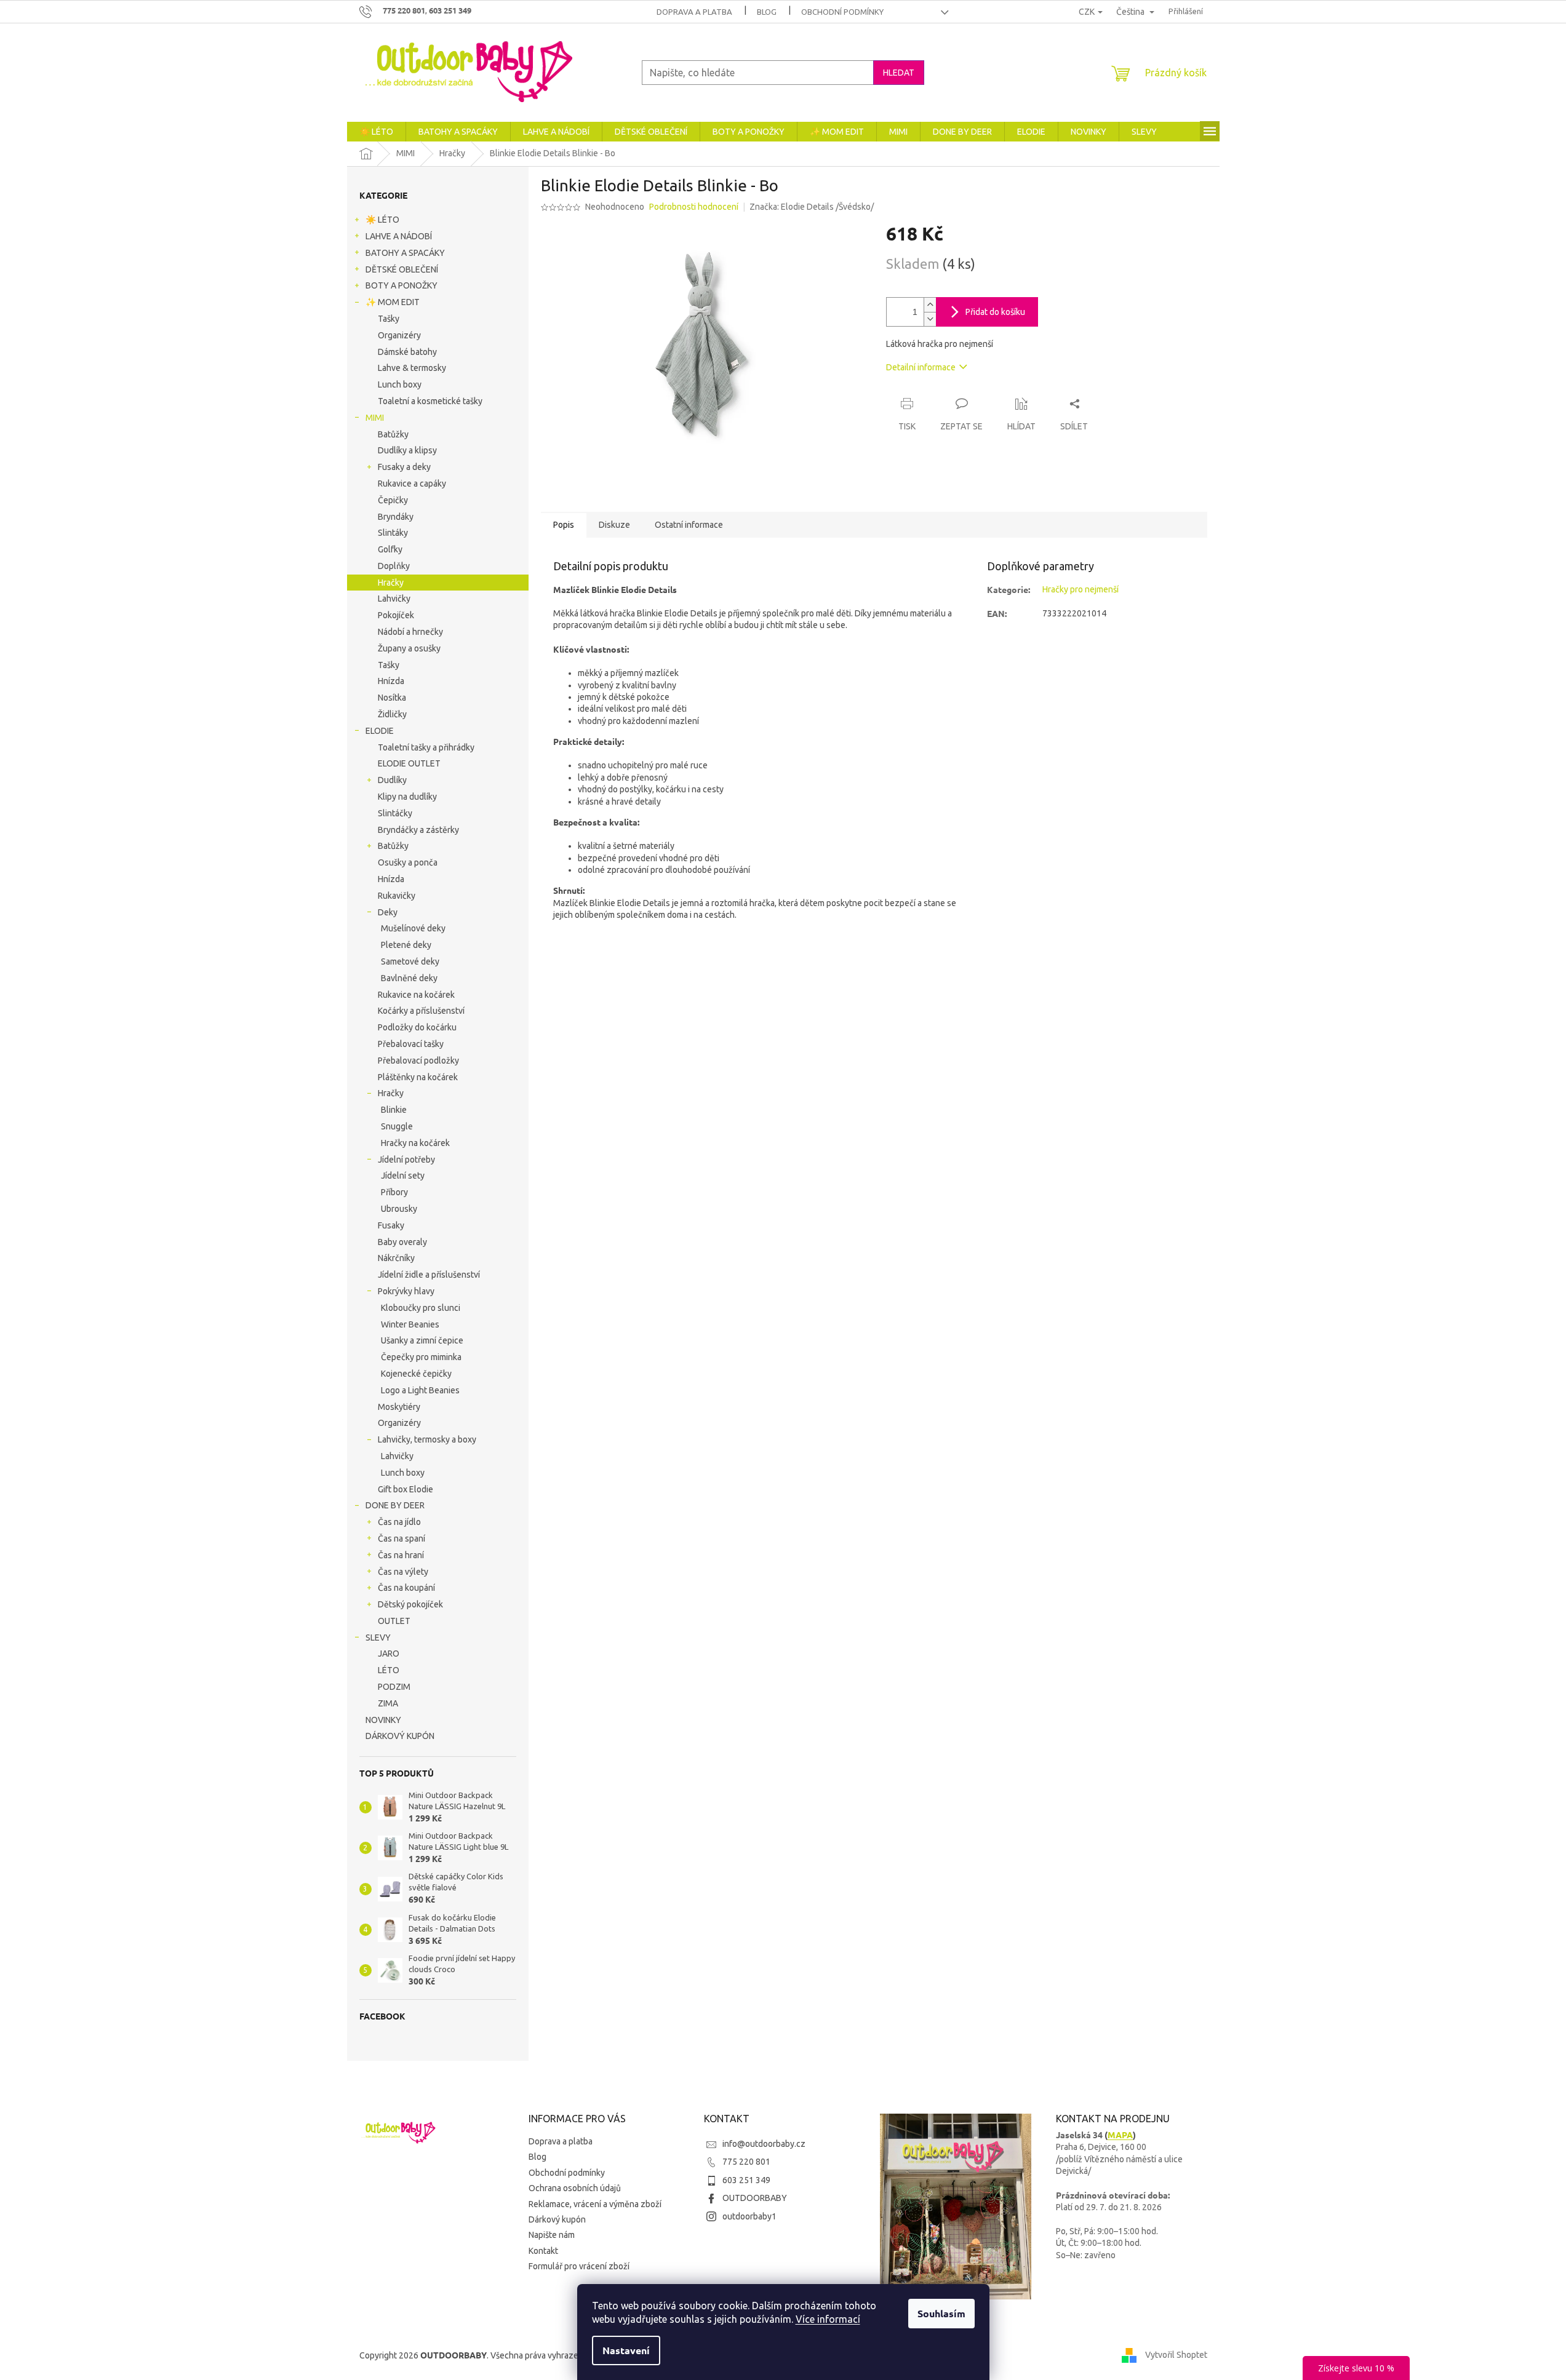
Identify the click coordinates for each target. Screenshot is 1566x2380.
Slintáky (393, 533)
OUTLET (394, 1621)
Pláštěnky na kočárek (418, 1077)
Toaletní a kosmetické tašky (430, 401)
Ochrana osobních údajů (575, 2188)
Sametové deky (410, 961)
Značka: (812, 207)
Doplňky (394, 566)
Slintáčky (395, 813)
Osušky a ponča (408, 862)
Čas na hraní (401, 1555)
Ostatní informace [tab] (689, 525)
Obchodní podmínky (842, 12)
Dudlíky (392, 780)
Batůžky (393, 434)
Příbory (394, 1192)
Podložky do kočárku (417, 1027)
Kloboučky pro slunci (421, 1308)
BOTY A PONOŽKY (401, 285)
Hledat (899, 73)
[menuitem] (376, 132)
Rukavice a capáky (412, 484)
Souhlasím (941, 2313)
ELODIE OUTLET (409, 763)
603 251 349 (746, 2180)
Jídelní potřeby (406, 1160)
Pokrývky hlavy (406, 1291)
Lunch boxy (400, 384)
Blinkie (394, 1110)
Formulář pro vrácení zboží (579, 2266)
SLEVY (378, 1638)
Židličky (392, 714)
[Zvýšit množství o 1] (930, 305)
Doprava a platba (694, 12)
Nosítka (392, 698)
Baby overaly (402, 1242)
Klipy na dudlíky (407, 797)
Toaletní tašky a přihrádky (426, 747)
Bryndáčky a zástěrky (418, 830)
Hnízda (391, 681)
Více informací (828, 2319)
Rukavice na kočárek (416, 995)
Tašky (389, 319)
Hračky (391, 583)
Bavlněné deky (409, 978)
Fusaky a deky (404, 467)
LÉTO (389, 1670)
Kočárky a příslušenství (421, 1011)
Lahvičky (394, 599)
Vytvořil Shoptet (1176, 2354)
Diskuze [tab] (614, 525)
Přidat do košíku (995, 312)
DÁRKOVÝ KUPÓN (400, 1736)
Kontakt (543, 2251)
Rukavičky (397, 896)
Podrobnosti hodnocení (694, 207)
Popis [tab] (564, 525)
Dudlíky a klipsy (407, 450)
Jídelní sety (403, 1176)
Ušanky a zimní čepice (422, 1340)
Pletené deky (406, 945)
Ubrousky (399, 1209)
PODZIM (394, 1687)
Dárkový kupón (557, 2219)
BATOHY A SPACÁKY (405, 253)
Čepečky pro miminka (421, 1357)
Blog (767, 12)
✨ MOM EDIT (393, 302)
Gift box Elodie (405, 1489)
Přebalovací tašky (411, 1044)
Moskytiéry (399, 1407)
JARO (389, 1654)
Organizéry (399, 335)
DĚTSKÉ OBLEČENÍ (402, 269)
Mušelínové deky (413, 928)
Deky (388, 912)
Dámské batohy (407, 352)
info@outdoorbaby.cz (764, 2144)
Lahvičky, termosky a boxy (427, 1439)
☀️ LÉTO (382, 220)
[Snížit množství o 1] (930, 319)
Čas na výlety (403, 1572)
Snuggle (397, 1126)
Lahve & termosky (412, 368)
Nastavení (626, 2350)
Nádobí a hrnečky (410, 632)
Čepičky (393, 500)
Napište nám (552, 2235)
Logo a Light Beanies (420, 1390)
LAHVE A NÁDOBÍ (399, 236)
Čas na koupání (406, 1588)
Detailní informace (921, 367)
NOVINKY (383, 1720)
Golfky (390, 549)
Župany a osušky (409, 648)
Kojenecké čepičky (416, 1374)
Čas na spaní (401, 1538)
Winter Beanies (410, 1324)
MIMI (375, 418)
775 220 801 (746, 2162)
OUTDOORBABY (755, 2198)
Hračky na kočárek (415, 1143)
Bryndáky (396, 517)
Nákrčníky (396, 1258)
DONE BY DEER (395, 1505)
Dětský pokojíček (410, 1604)
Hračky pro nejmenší (1081, 589)
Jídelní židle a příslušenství (429, 1275)
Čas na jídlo (399, 1522)
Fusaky (391, 1225)
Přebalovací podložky (418, 1061)
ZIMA (388, 1703)
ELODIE (380, 731)
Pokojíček (396, 615)
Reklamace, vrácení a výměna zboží (595, 2204)
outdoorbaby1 (749, 2216)
